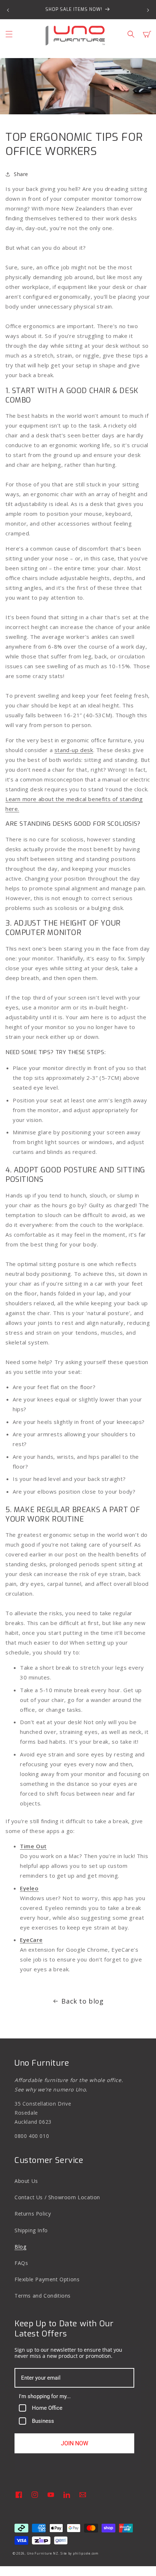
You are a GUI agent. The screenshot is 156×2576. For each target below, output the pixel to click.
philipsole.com (86, 2553)
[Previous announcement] (8, 9)
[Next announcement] (148, 9)
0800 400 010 (32, 2136)
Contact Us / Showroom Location (57, 2197)
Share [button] (21, 174)
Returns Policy (33, 2214)
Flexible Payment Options (47, 2279)
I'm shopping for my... (45, 2396)
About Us (26, 2181)
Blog (20, 2247)
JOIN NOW (75, 2443)
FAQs (21, 2263)
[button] (9, 34)
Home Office (47, 2408)
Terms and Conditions (43, 2296)
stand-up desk (74, 750)
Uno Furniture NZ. (43, 2553)
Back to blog (82, 2001)
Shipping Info (31, 2230)
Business (43, 2421)
